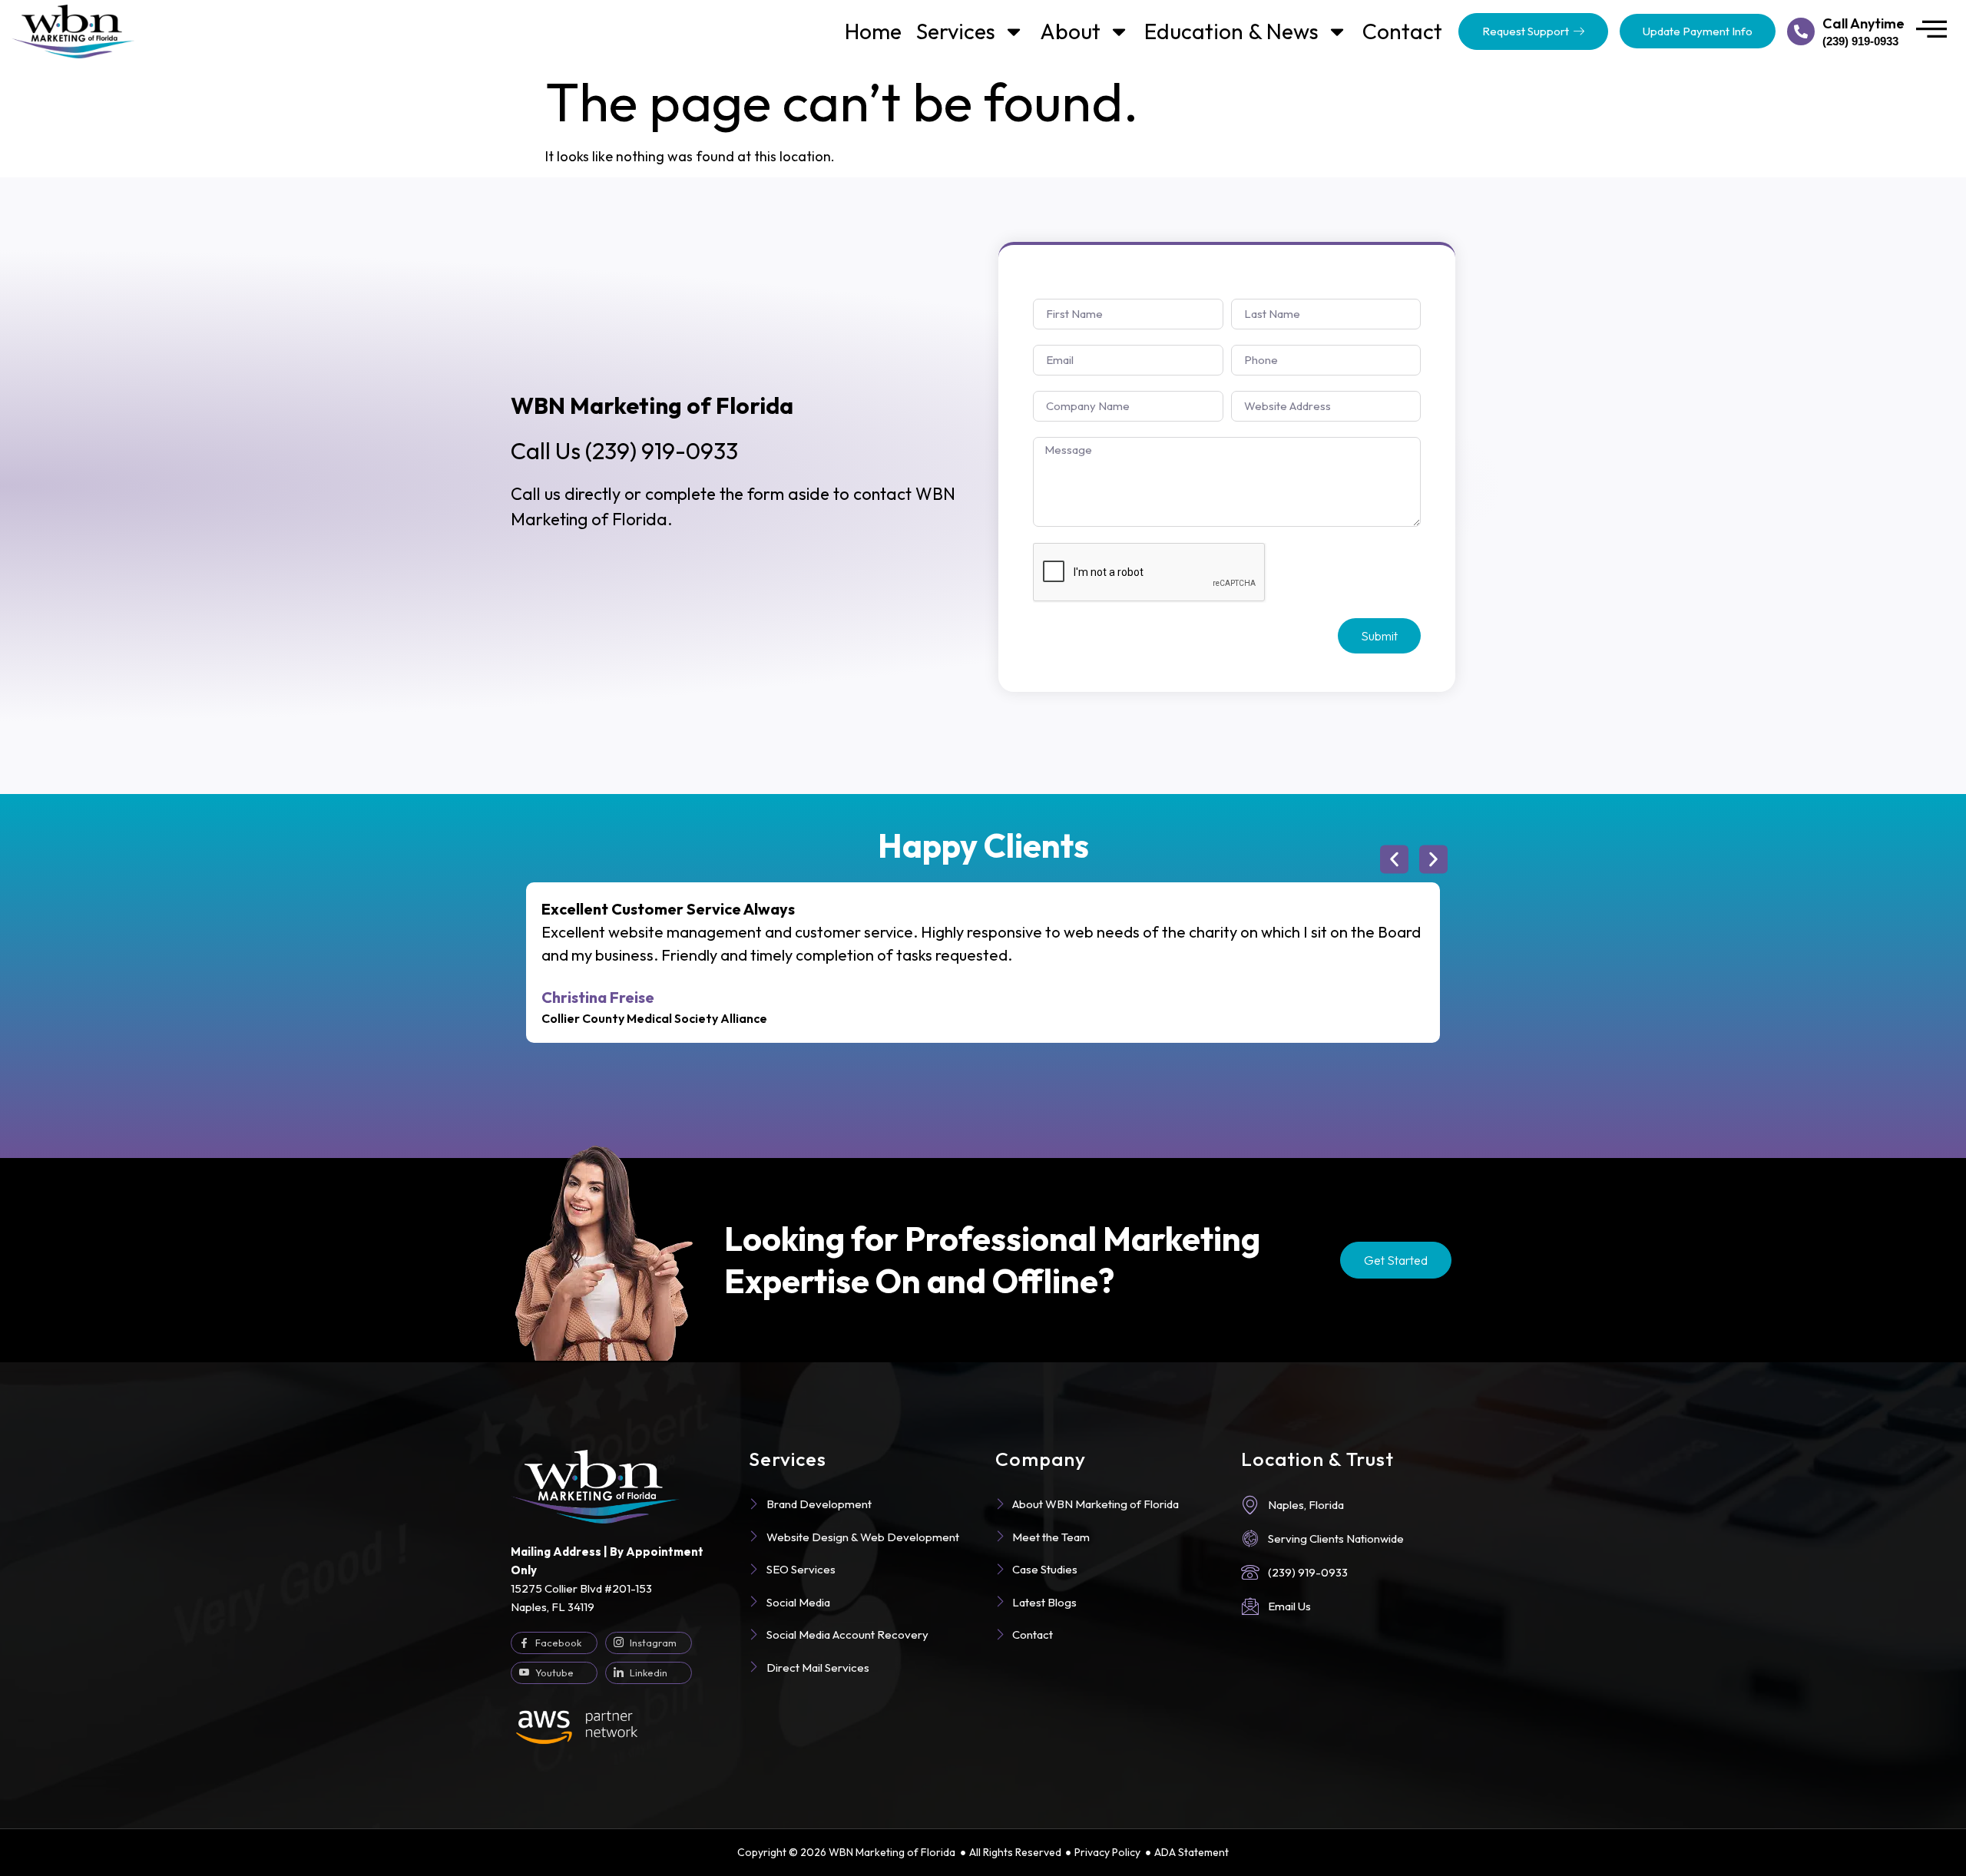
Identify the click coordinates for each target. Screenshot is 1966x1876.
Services (956, 31)
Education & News (1231, 31)
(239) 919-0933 (624, 451)
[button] (1394, 860)
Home (873, 31)
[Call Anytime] (1801, 31)
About (1070, 31)
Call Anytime (1863, 23)
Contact (1402, 31)
